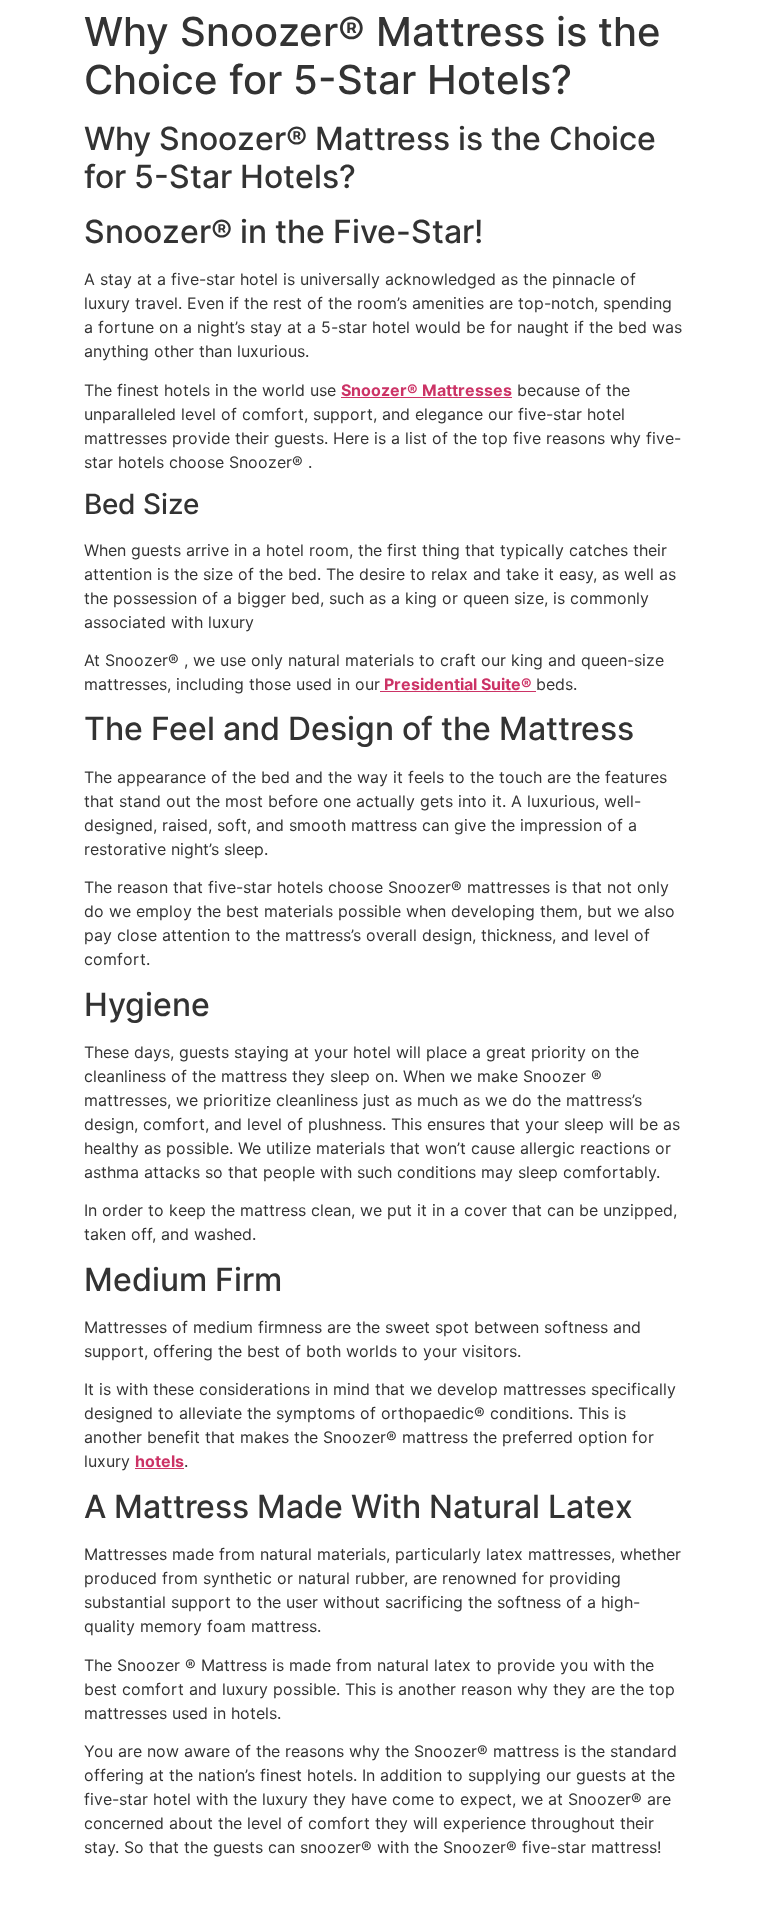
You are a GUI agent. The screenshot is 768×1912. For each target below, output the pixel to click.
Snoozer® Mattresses (426, 390)
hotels (159, 1461)
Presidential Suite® (458, 684)
